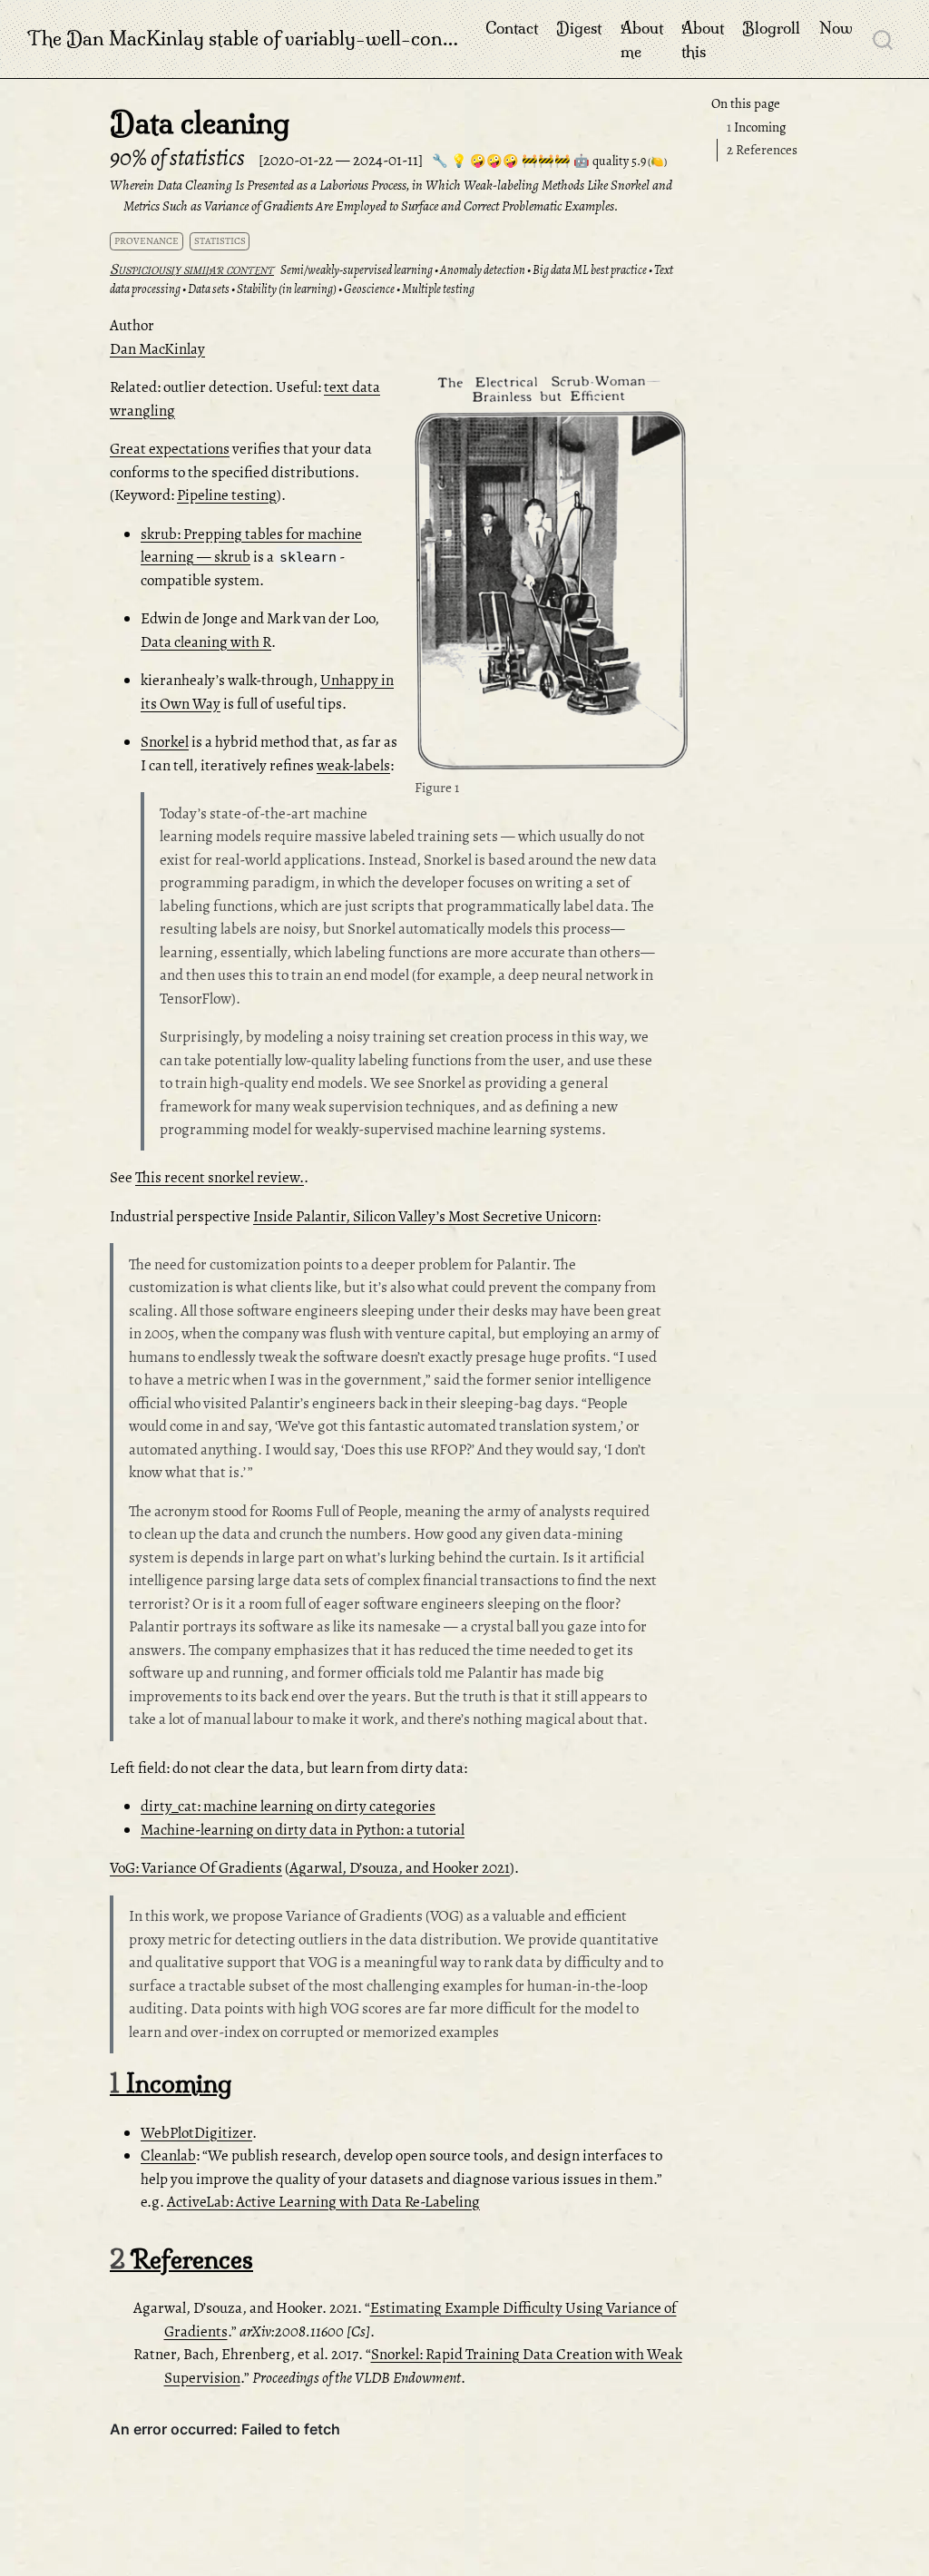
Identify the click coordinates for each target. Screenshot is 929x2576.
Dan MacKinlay (157, 349)
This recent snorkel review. (220, 1177)
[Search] (883, 39)
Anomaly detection (483, 270)
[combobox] (884, 39)
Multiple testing (438, 289)
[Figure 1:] (551, 575)
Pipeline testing (227, 495)
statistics (220, 241)
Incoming (756, 127)
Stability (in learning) (287, 289)
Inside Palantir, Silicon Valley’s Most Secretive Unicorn (425, 1216)
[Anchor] (672, 392)
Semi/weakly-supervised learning (357, 270)
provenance (147, 241)
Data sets (209, 289)
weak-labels (353, 765)
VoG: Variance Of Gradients (196, 1868)
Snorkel (165, 742)
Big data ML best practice (590, 270)
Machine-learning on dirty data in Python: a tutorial (303, 1830)
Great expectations (170, 449)
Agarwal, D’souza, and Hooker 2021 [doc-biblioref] (400, 1868)
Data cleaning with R (206, 642)
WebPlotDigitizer (196, 2133)
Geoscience (369, 289)
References (762, 150)
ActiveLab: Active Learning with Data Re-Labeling (323, 2202)
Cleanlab (168, 2155)
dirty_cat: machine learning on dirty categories (288, 1806)
